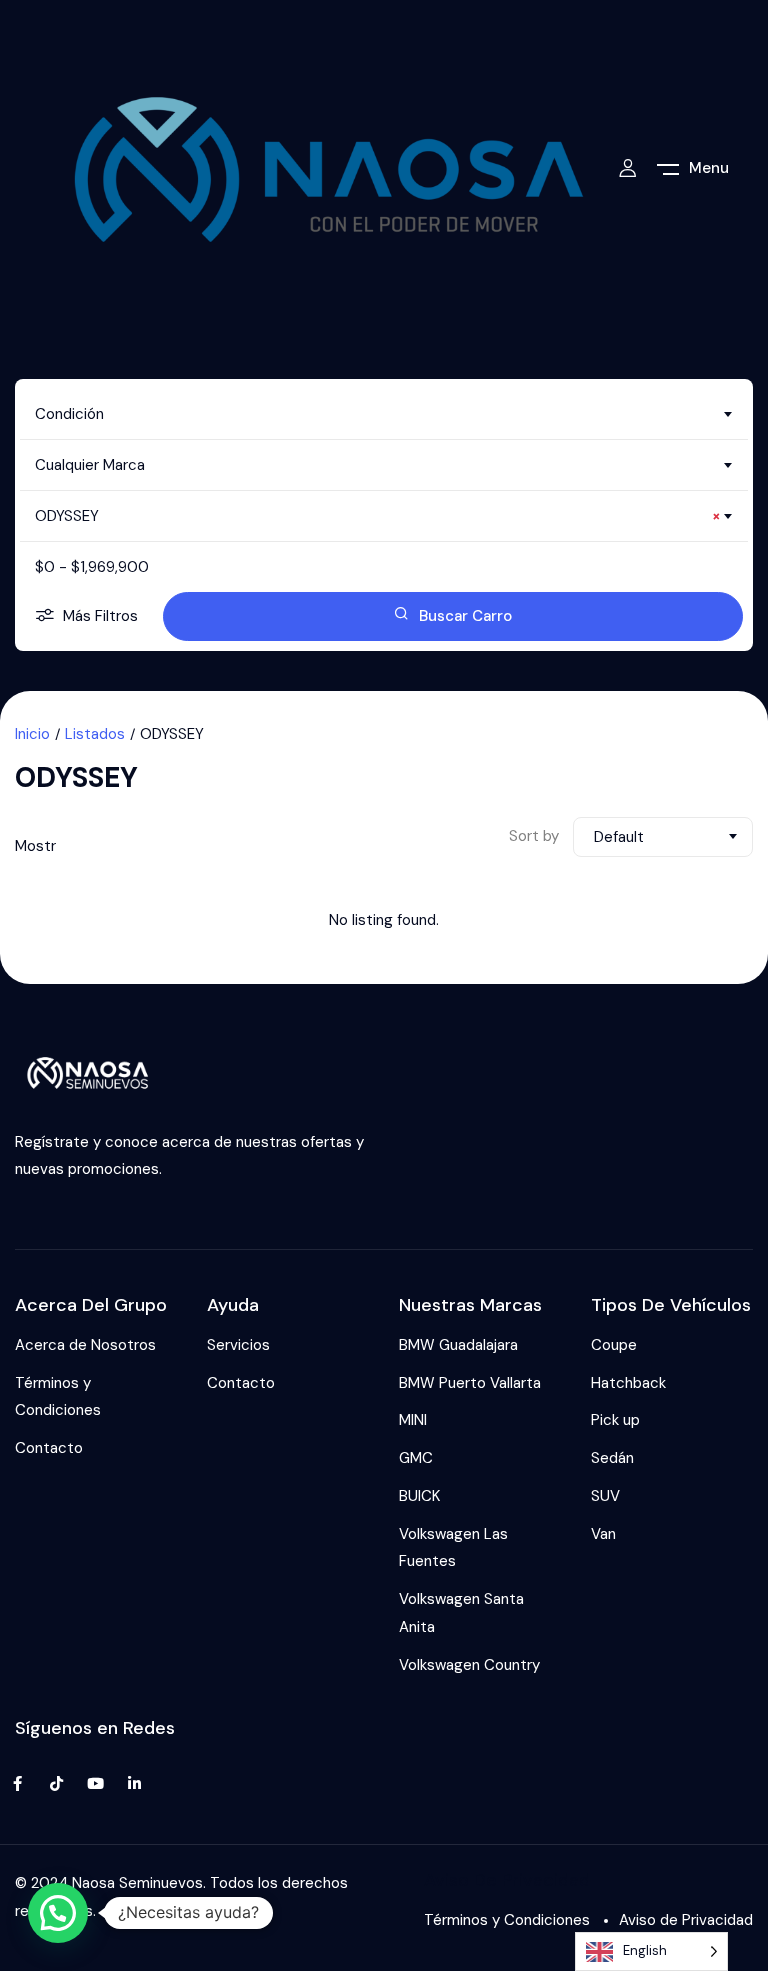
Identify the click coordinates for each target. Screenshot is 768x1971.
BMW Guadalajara (458, 1345)
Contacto (49, 1448)
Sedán (612, 1458)
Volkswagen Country (469, 1665)
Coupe (614, 1345)
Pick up (615, 1420)
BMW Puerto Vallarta (470, 1383)
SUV (605, 1496)
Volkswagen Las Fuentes (453, 1548)
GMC (416, 1458)
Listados (95, 734)
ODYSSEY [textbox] (378, 516)
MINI (413, 1420)
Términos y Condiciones (58, 1397)
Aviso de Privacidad (686, 1920)
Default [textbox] (619, 837)
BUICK (419, 1496)
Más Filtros (100, 616)
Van (603, 1534)
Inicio (32, 734)
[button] (58, 1913)
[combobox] (384, 414)
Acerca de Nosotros (85, 1345)
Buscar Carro (465, 616)
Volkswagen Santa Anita (461, 1613)
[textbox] (384, 414)
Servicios (238, 1345)
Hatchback (628, 1383)
